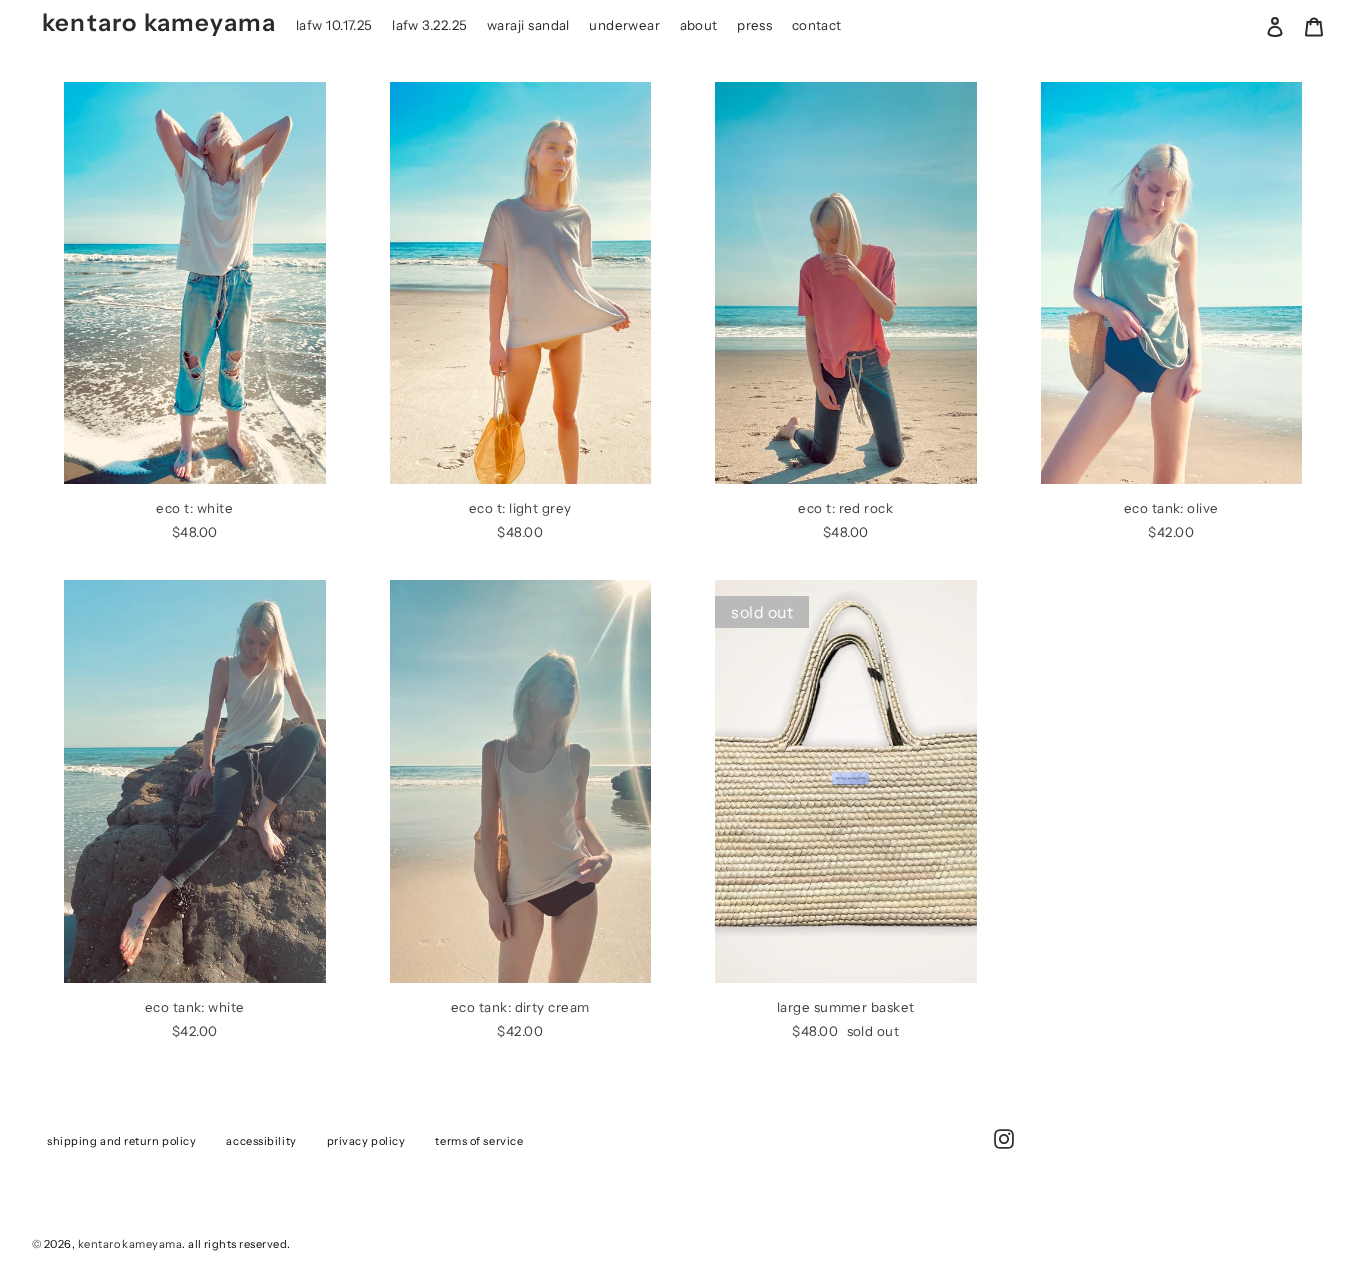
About (699, 25)
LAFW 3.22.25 (430, 25)
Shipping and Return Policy (121, 1141)
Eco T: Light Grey (520, 508)
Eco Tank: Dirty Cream (520, 1007)
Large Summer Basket (846, 1007)
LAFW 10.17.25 (334, 25)
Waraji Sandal (528, 25)
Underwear (624, 25)
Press (754, 25)
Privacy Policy (366, 1141)
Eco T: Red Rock (845, 508)
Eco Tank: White (195, 1007)
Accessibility (261, 1141)
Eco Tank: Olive (1171, 508)
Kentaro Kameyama (159, 22)
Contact (817, 25)
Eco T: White (194, 508)
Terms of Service (479, 1141)
